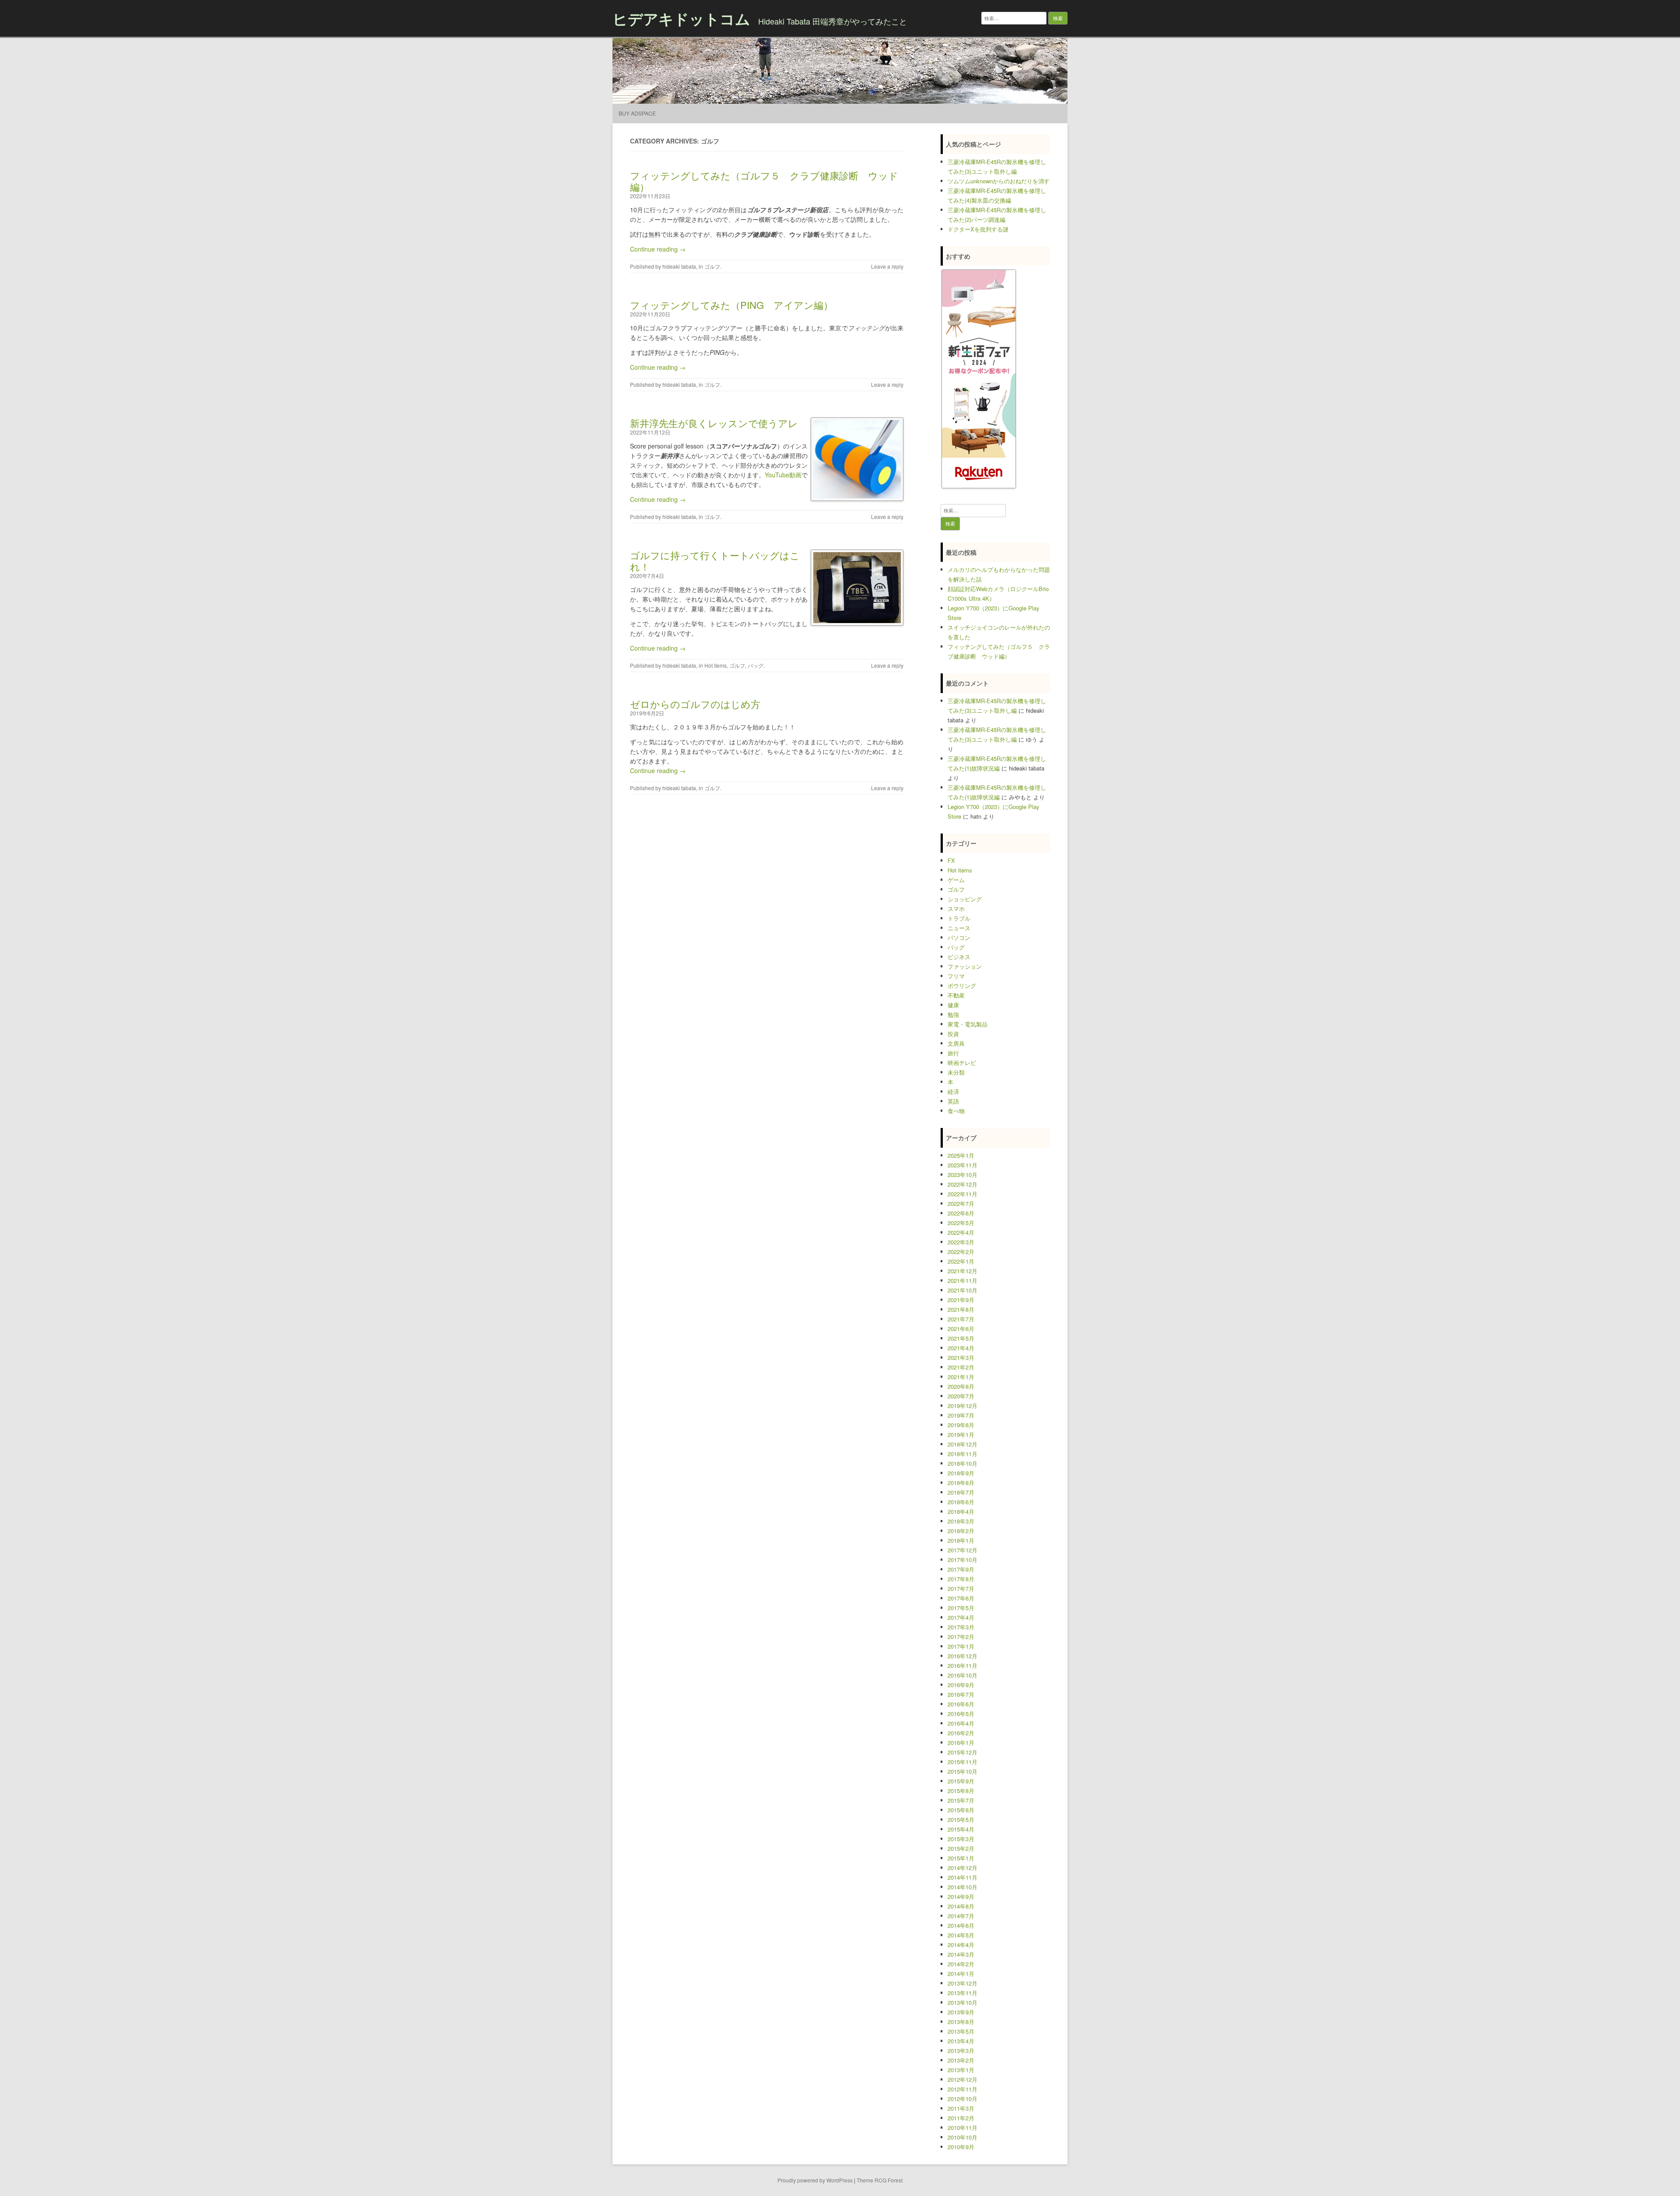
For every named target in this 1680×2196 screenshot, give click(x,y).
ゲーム (956, 880)
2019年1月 (961, 1434)
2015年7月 (961, 1800)
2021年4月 (961, 1348)
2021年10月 (962, 1290)
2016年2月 (961, 1733)
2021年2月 (961, 1367)
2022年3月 (961, 1242)
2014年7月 (961, 1916)
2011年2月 (961, 2118)
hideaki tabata (679, 266)
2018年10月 (962, 1463)
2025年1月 (961, 1155)
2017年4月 (961, 1617)
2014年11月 (962, 1877)
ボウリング (962, 986)
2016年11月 (962, 1665)
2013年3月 (961, 2051)
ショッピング (965, 899)
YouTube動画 (783, 475)
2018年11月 (962, 1454)
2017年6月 (961, 1598)
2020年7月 (961, 1396)
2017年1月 (961, 1646)
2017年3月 (961, 1627)
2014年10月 (962, 1887)
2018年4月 (961, 1511)
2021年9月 (961, 1300)
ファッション (965, 966)
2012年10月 (962, 2099)
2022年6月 (961, 1213)
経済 (953, 1091)
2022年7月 (961, 1203)
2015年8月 (961, 1791)
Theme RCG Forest (880, 2180)
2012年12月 (962, 2079)
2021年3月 (961, 1357)
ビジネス (959, 957)
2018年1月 (961, 1540)
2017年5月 (961, 1608)
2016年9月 (961, 1685)
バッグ (756, 665)
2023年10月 (962, 1175)
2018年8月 (961, 1483)
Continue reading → (658, 249)
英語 (953, 1101)
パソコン (959, 937)
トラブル (959, 918)
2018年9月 (961, 1473)
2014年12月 (962, 1868)
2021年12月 (962, 1271)
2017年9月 (961, 1569)
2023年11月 (962, 1165)
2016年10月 (962, 1675)
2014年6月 (961, 1925)
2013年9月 (961, 2012)
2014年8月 (961, 1906)
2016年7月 (961, 1694)
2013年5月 (961, 2031)
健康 (953, 1005)
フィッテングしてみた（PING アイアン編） (731, 305)
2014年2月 (961, 1964)
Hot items (716, 665)
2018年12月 (962, 1444)
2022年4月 (961, 1232)
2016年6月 (961, 1704)
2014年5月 (961, 1935)
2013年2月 (961, 2060)
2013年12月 (962, 1983)
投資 (953, 1034)
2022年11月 (962, 1194)
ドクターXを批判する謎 (978, 229)
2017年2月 (961, 1637)
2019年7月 (961, 1415)
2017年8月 (961, 1579)
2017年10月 (962, 1560)
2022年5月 (961, 1223)
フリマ (956, 976)
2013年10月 (962, 2002)
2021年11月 (962, 1280)
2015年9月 (961, 1781)
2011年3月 (961, 2108)
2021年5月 (961, 1338)
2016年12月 (962, 1656)
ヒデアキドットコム (681, 18)
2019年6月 (961, 1425)
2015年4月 (961, 1829)
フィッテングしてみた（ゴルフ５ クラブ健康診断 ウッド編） (764, 181)
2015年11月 (962, 1762)
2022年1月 (961, 1261)
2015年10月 (962, 1771)
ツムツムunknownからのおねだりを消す (999, 181)
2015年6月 (961, 1810)
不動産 (956, 995)
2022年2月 (961, 1252)
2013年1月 (961, 2070)
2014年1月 (961, 1974)
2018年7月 (961, 1492)
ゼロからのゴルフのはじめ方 (695, 704)
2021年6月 (961, 1329)
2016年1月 (961, 1742)
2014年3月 (961, 1954)
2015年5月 (961, 1819)
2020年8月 (961, 1386)
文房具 (956, 1043)
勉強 (953, 1014)
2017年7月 (961, 1588)
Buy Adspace (637, 113)
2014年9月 (961, 1897)
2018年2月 (961, 1531)
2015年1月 (961, 1858)
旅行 (953, 1053)
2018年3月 (961, 1521)
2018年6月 (961, 1502)
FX (951, 860)
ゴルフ (712, 266)
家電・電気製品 (968, 1024)
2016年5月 (961, 1714)
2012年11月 (962, 2089)
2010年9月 (961, 2147)
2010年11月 (962, 2128)
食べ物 (956, 1111)
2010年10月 (962, 2137)
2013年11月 (962, 1993)
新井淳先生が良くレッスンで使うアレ (714, 423)
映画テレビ (962, 1063)
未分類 (956, 1072)
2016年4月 (961, 1723)
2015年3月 (961, 1839)
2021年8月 (961, 1309)
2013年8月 (961, 2022)
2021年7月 (961, 1319)
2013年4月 (961, 2041)
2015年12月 (962, 1752)
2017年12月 (962, 1550)
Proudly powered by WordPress (815, 2180)
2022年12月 (962, 1184)
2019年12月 (962, 1406)
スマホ (956, 909)
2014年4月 (961, 1945)
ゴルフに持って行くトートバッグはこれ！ (715, 561)
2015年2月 (961, 1848)
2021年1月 (961, 1377)
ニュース (959, 928)
